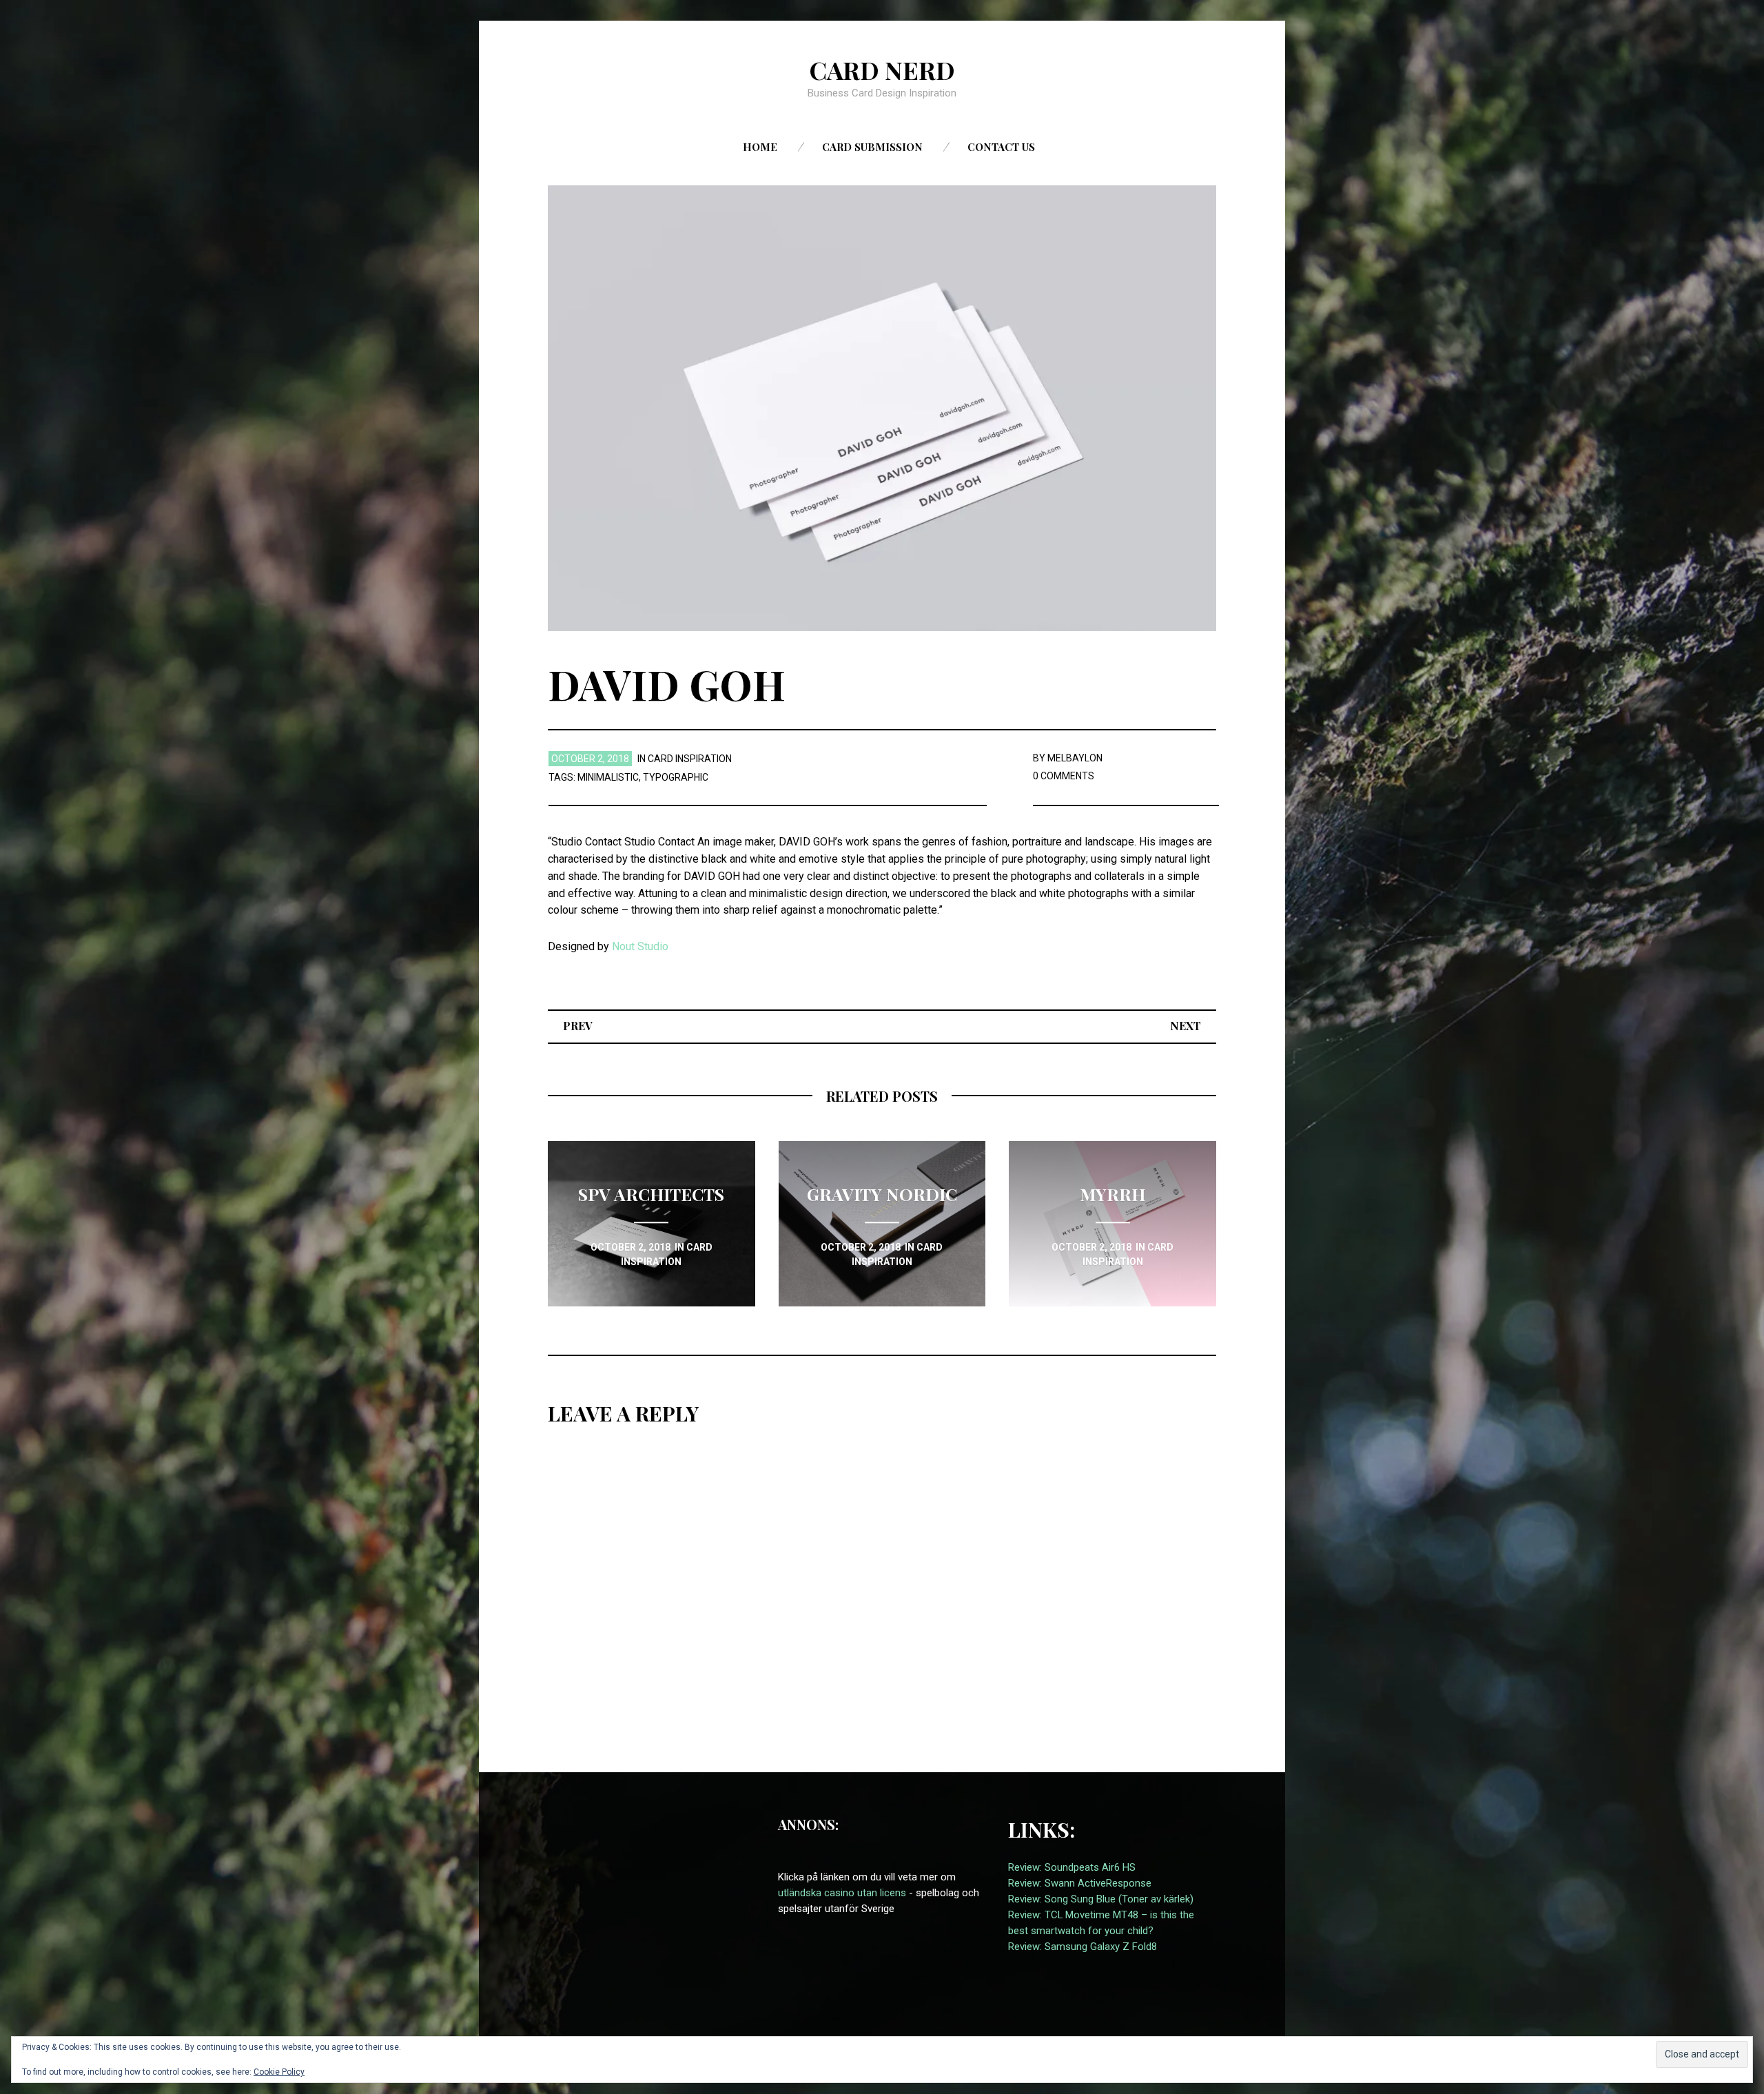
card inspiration (690, 759)
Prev (578, 1026)
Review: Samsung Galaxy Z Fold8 (1083, 1947)
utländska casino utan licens (842, 1893)
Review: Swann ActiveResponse (1080, 1883)
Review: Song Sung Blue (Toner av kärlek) (1101, 1899)
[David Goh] (882, 408)
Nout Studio (640, 946)
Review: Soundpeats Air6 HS (1072, 1867)
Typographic (676, 777)
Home (760, 147)
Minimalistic (608, 777)
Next (1186, 1026)
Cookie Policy (279, 2072)
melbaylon (1075, 758)
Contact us (1001, 147)
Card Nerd (882, 70)
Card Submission (872, 147)
